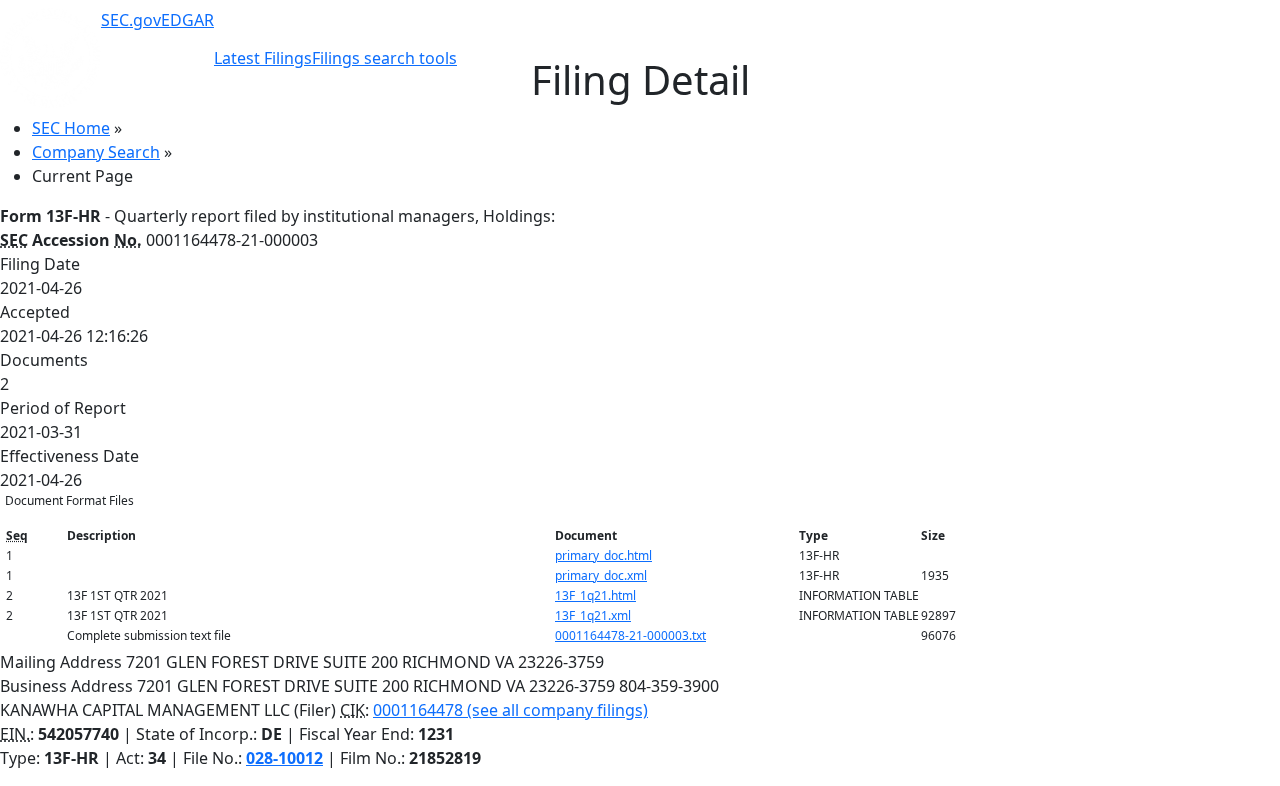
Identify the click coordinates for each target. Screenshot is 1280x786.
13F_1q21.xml (593, 615)
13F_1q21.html (595, 595)
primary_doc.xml (601, 575)
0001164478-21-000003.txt (630, 635)
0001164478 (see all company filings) (510, 710)
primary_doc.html (603, 555)
